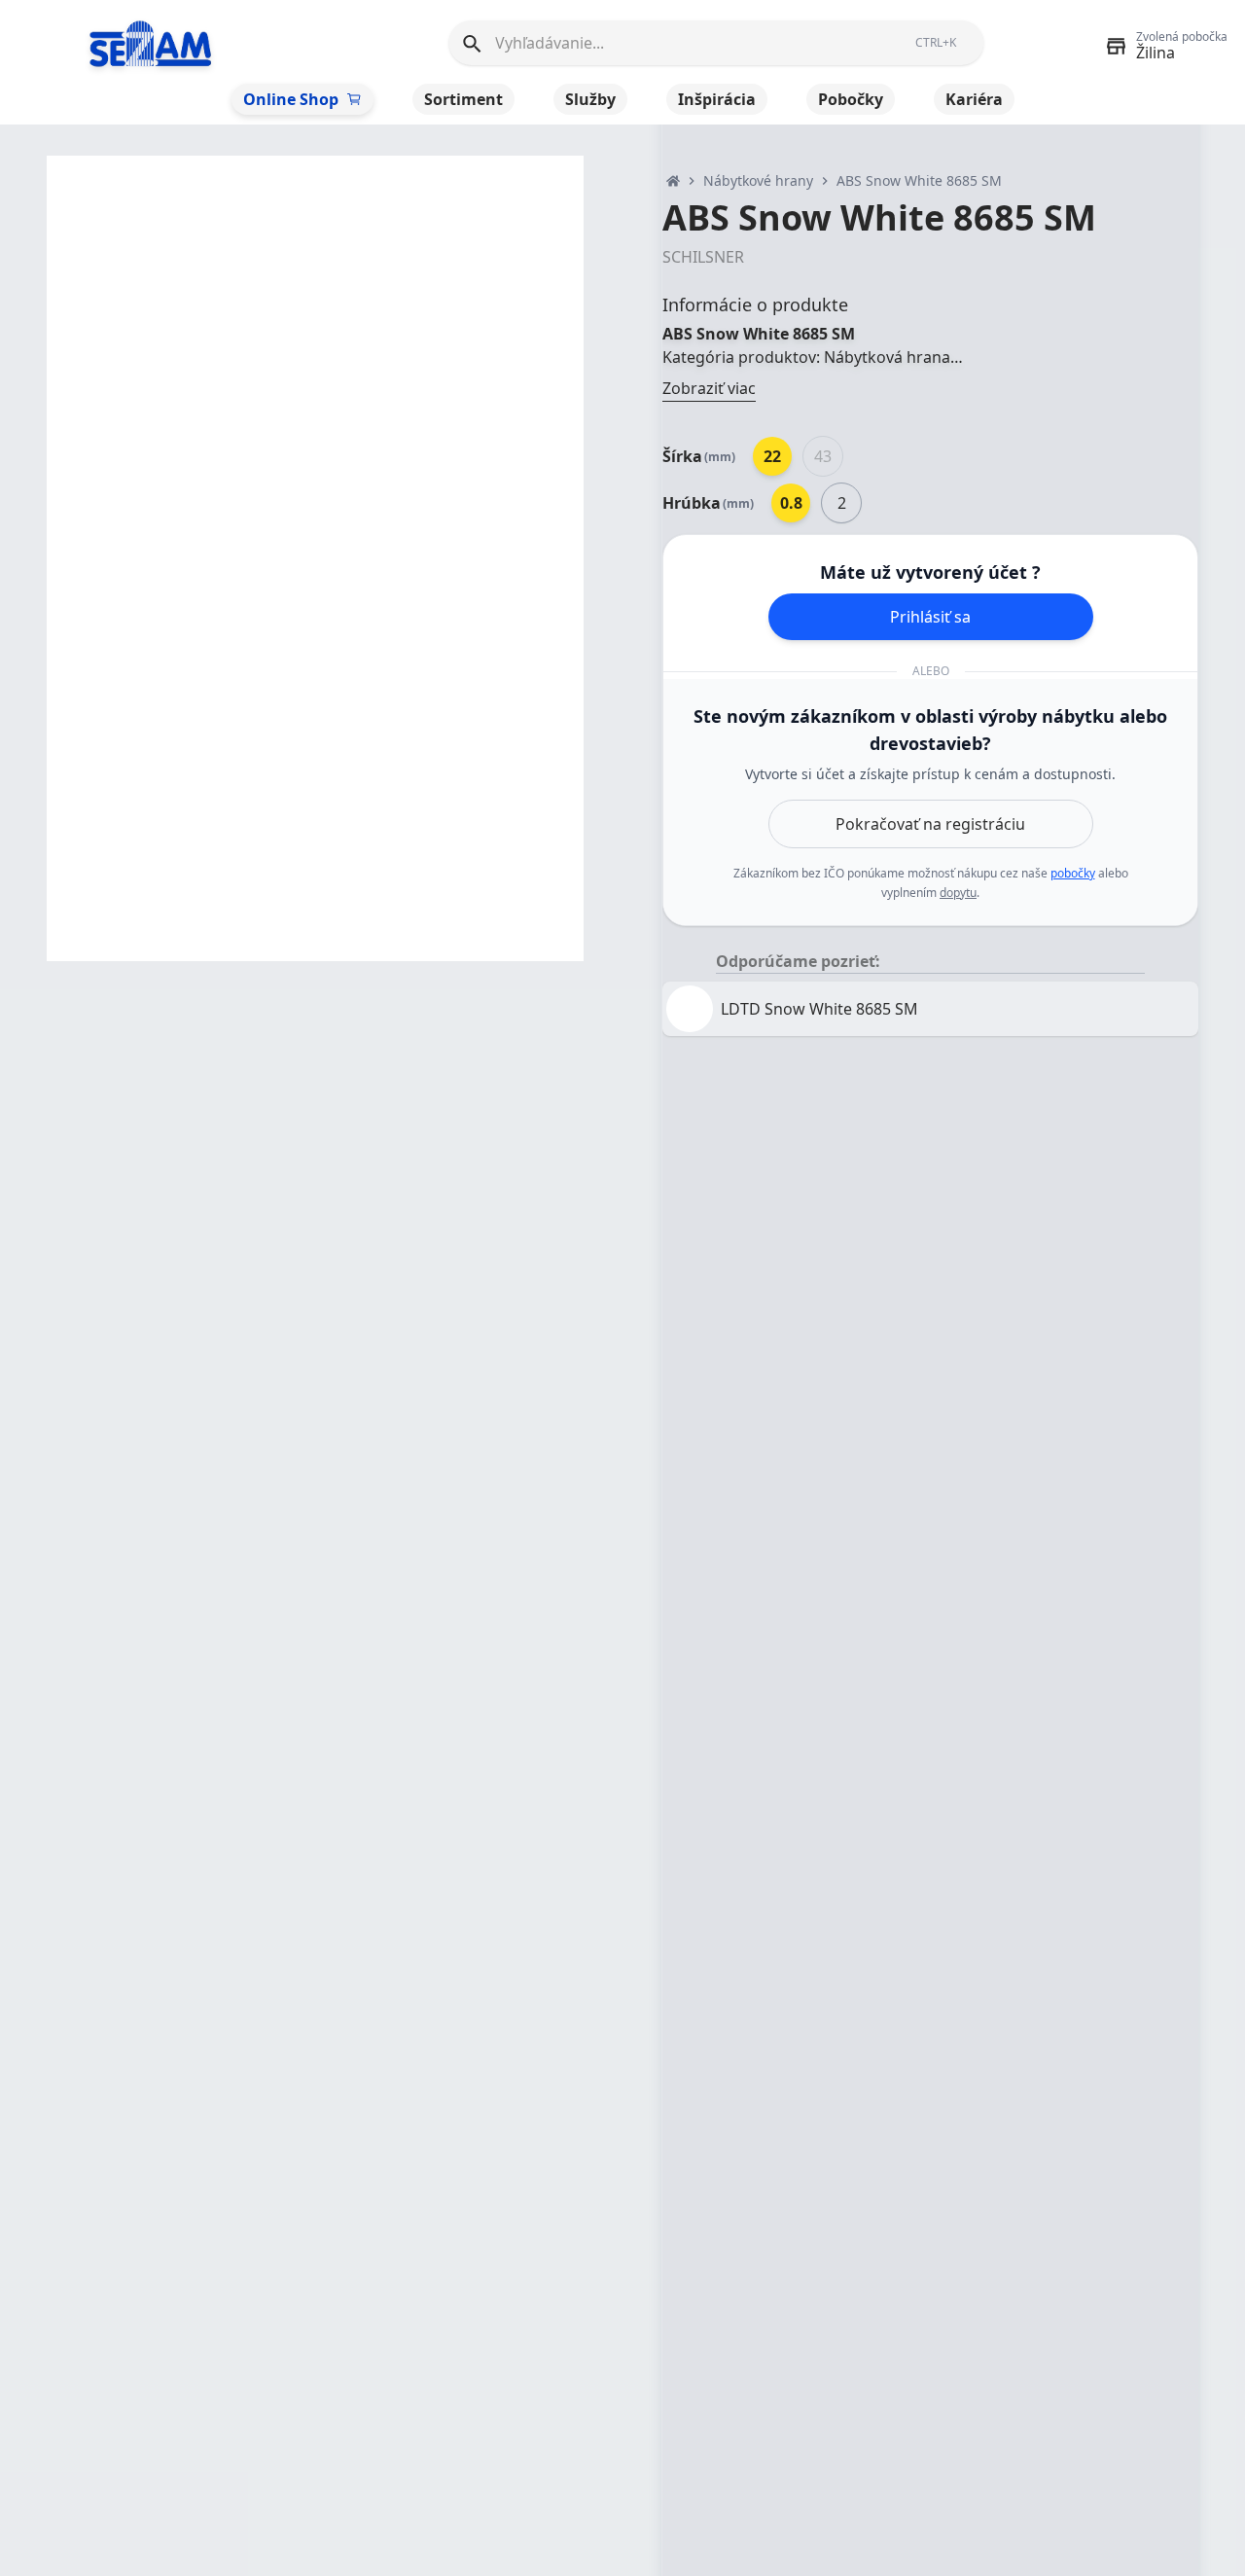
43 (823, 456)
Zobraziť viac (709, 388)
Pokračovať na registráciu (930, 824)
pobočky (1073, 873)
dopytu (958, 893)
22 (772, 456)
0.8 (791, 503)
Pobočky (851, 99)
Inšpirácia (717, 99)
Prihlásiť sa (930, 617)
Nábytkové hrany (758, 180)
